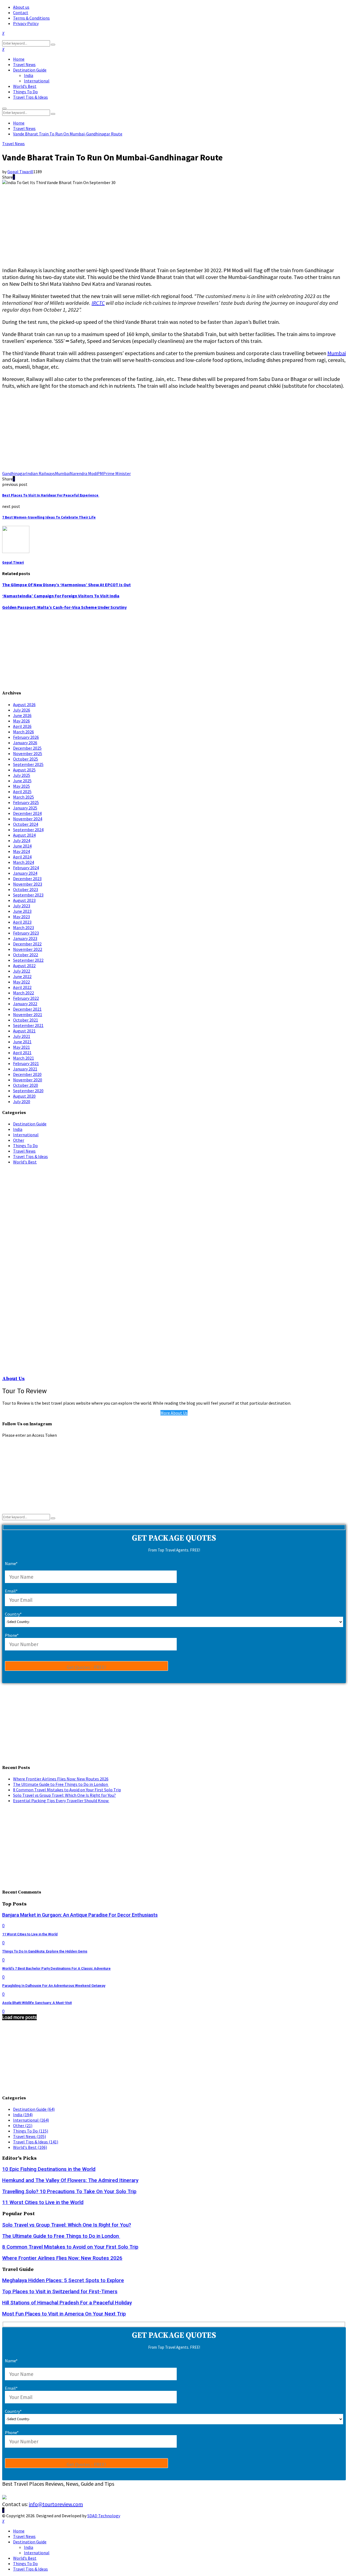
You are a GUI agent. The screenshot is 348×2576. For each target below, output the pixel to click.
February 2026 (26, 737)
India (29, 75)
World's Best (25, 1162)
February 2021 (26, 1063)
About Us (13, 1379)
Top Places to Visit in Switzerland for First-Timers (60, 2292)
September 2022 (28, 960)
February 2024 (26, 868)
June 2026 (22, 715)
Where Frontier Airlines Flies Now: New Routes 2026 (61, 1779)
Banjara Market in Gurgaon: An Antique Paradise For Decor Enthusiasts (80, 1915)
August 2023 (24, 900)
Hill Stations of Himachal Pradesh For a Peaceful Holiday (67, 2303)
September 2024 (28, 830)
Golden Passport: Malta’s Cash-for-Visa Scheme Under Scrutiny (64, 607)
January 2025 (25, 808)
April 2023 (22, 922)
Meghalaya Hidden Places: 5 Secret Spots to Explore (63, 2280)
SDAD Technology (104, 2516)
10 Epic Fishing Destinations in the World (49, 2169)
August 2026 (24, 704)
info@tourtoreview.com (56, 2504)
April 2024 (22, 857)
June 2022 (22, 976)
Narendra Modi (83, 473)
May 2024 (21, 851)
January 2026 (25, 743)
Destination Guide (30, 70)
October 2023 (26, 889)
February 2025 (26, 802)
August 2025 (24, 770)
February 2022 (26, 998)
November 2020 (28, 1080)
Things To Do (25, 92)
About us (21, 7)
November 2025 (28, 753)
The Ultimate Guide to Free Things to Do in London (61, 1784)
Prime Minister (117, 473)
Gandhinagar (14, 473)
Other (19, 1140)
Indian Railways (41, 473)
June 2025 (22, 781)
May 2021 (21, 1047)
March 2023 (24, 927)
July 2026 (22, 710)
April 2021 (22, 1053)
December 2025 (27, 748)
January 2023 (25, 938)
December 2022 (27, 944)
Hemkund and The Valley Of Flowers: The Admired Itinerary (70, 2180)
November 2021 (28, 1014)
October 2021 (26, 1020)
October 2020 (26, 1085)
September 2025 (28, 764)
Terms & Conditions (31, 18)
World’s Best (25, 86)
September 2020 (28, 1091)
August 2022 (24, 966)
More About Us (174, 1413)
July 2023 (22, 906)
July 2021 (22, 1036)
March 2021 (24, 1058)
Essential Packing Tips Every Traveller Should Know (61, 1801)
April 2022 (22, 987)
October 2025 (26, 759)
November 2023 (28, 884)
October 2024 (26, 824)
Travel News (24, 64)
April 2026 (22, 726)
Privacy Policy (26, 23)
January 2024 (25, 873)
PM (100, 473)
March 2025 (24, 797)
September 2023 (28, 895)
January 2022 (25, 1004)
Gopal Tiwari (19, 172)
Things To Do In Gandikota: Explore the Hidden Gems (45, 1951)
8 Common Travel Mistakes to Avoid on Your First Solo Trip (67, 1790)
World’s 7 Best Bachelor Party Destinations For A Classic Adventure (56, 1968)
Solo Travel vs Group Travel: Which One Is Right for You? (64, 1795)
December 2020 (27, 1074)
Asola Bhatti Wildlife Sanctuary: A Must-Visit (37, 2003)
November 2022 (28, 949)
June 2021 (22, 1042)
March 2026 (24, 732)
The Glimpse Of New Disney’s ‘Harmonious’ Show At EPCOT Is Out (66, 585)
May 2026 (21, 721)
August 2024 (24, 835)
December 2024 (27, 813)
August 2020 (24, 1096)
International (37, 81)
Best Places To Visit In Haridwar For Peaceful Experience (51, 495)
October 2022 (26, 955)
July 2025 (22, 775)
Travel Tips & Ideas (30, 97)
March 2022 (24, 993)
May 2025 (21, 786)
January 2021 (25, 1069)
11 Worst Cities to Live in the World (30, 1934)
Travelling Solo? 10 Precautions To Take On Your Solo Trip (69, 2192)
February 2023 (26, 933)
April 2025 (22, 792)
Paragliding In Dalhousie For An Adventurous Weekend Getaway (54, 1986)
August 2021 (24, 1031)
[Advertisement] (165, 223)
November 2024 (28, 819)
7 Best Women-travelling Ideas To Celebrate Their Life (49, 517)
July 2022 (22, 971)
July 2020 (22, 1101)
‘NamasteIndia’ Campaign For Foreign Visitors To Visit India (61, 596)
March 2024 (24, 862)
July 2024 (22, 840)
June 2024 (22, 846)
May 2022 (21, 982)
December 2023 (27, 879)
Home (19, 59)
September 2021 (28, 1025)
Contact (21, 13)
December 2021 (27, 1009)
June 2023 (22, 911)
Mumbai (337, 353)
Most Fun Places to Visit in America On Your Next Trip (64, 2314)
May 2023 (21, 917)
